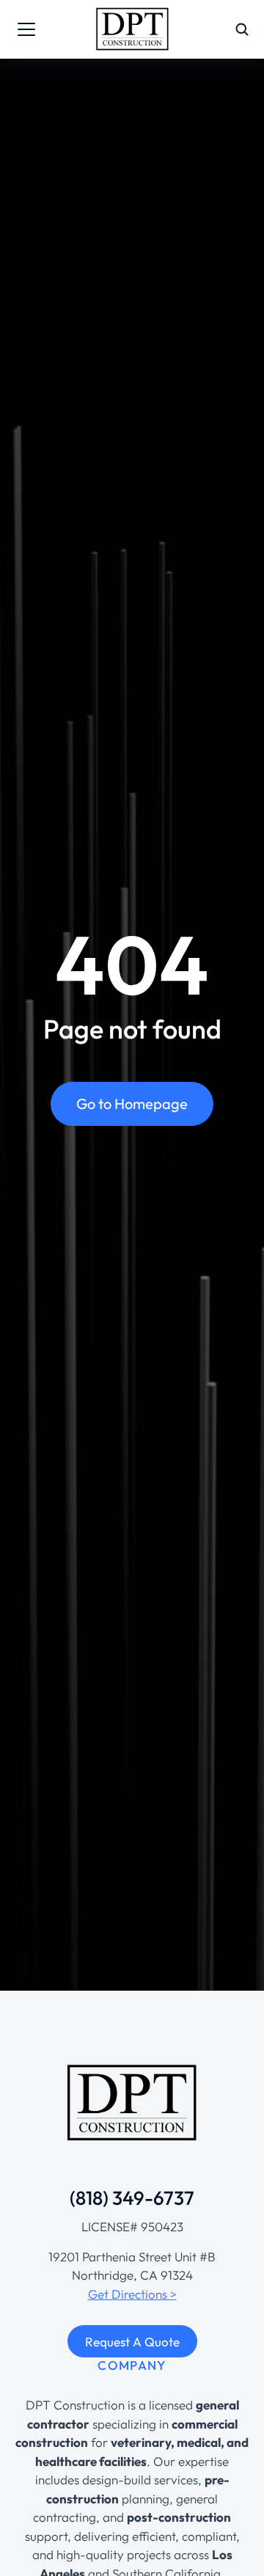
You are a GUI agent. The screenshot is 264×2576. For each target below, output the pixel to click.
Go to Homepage (132, 1104)
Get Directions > (132, 2294)
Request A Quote (132, 2342)
